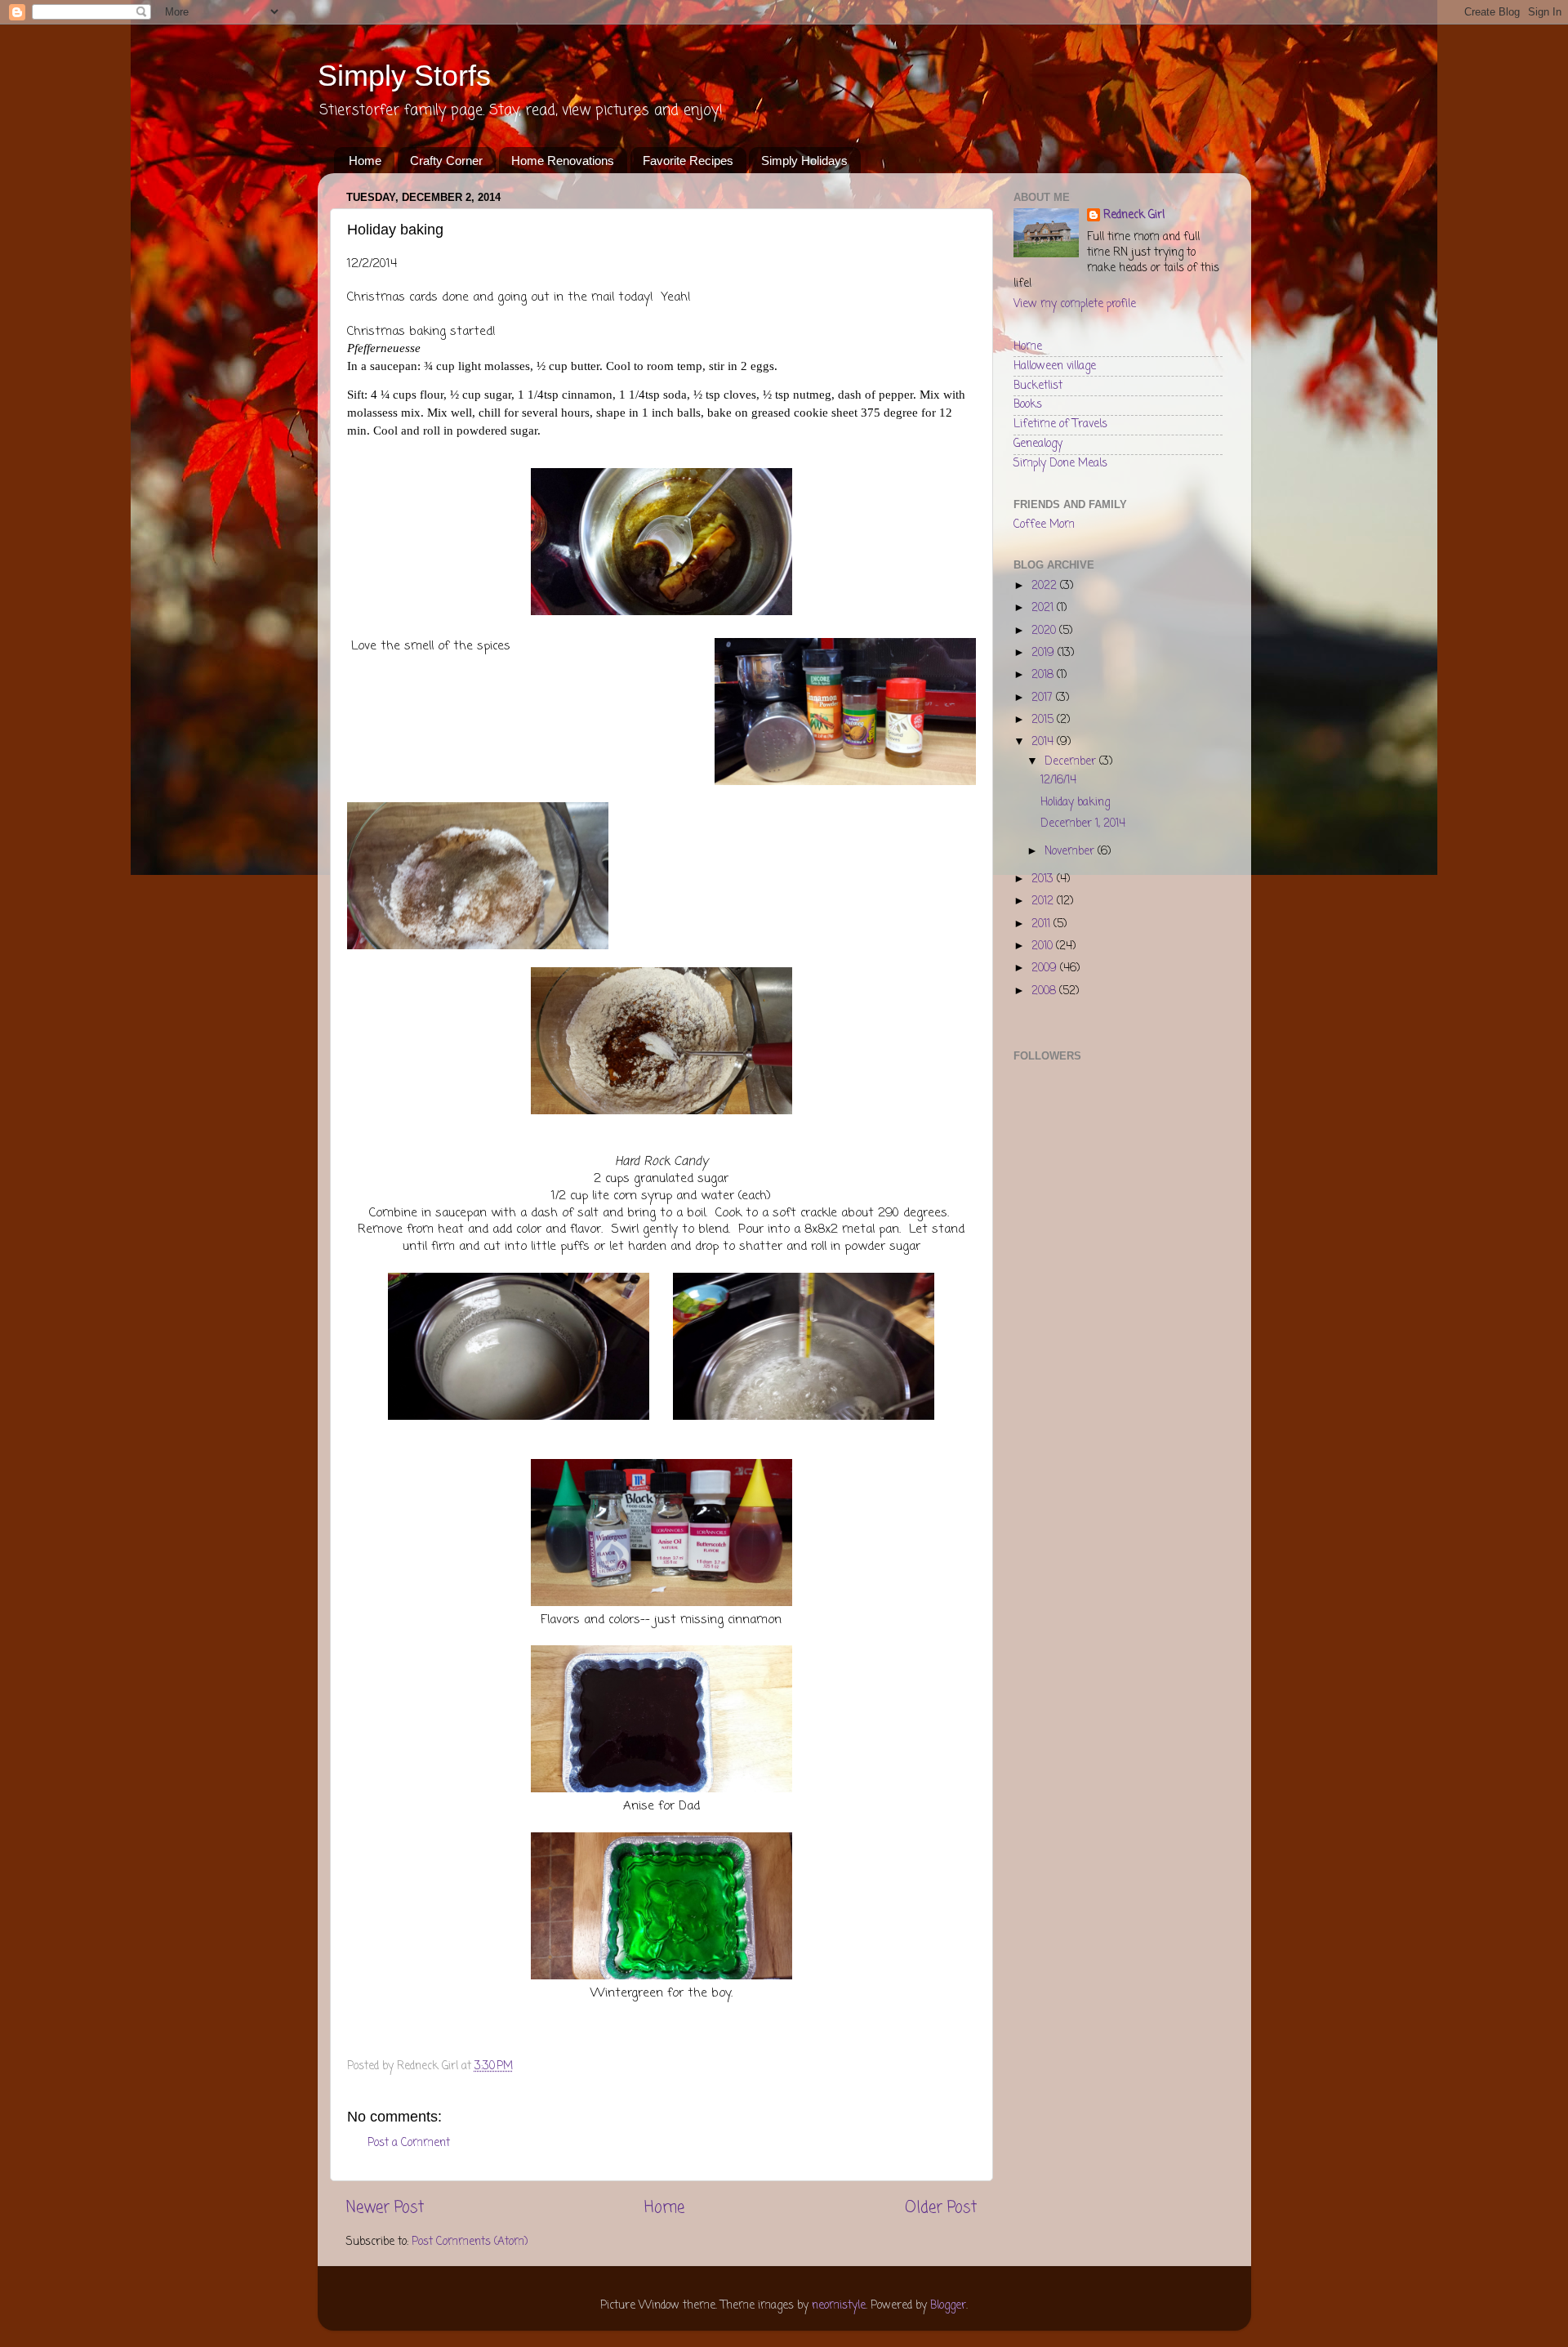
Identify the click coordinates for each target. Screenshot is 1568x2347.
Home (365, 161)
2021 (1044, 608)
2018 (1044, 675)
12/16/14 (1058, 781)
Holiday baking (1075, 803)
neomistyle (839, 2306)
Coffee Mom (1044, 525)
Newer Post (385, 2208)
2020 (1045, 631)
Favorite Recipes (688, 161)
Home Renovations (563, 161)
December (1072, 762)
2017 (1044, 698)
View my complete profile (1075, 304)
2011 (1042, 924)
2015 (1044, 720)
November (1071, 852)
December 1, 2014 (1083, 824)
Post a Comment (409, 2143)
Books (1028, 405)
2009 (1046, 968)
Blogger (948, 2306)
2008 (1045, 991)
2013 (1044, 879)
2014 (1044, 742)
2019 (1045, 653)
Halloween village (1055, 366)
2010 (1044, 946)
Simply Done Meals (1060, 464)
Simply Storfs (404, 76)
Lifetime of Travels (1060, 424)
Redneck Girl (1134, 216)
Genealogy (1038, 444)
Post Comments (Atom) (470, 2242)
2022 (1046, 586)
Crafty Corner (446, 161)
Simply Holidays (804, 161)
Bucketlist (1038, 386)
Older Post (941, 2208)
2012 (1044, 901)
